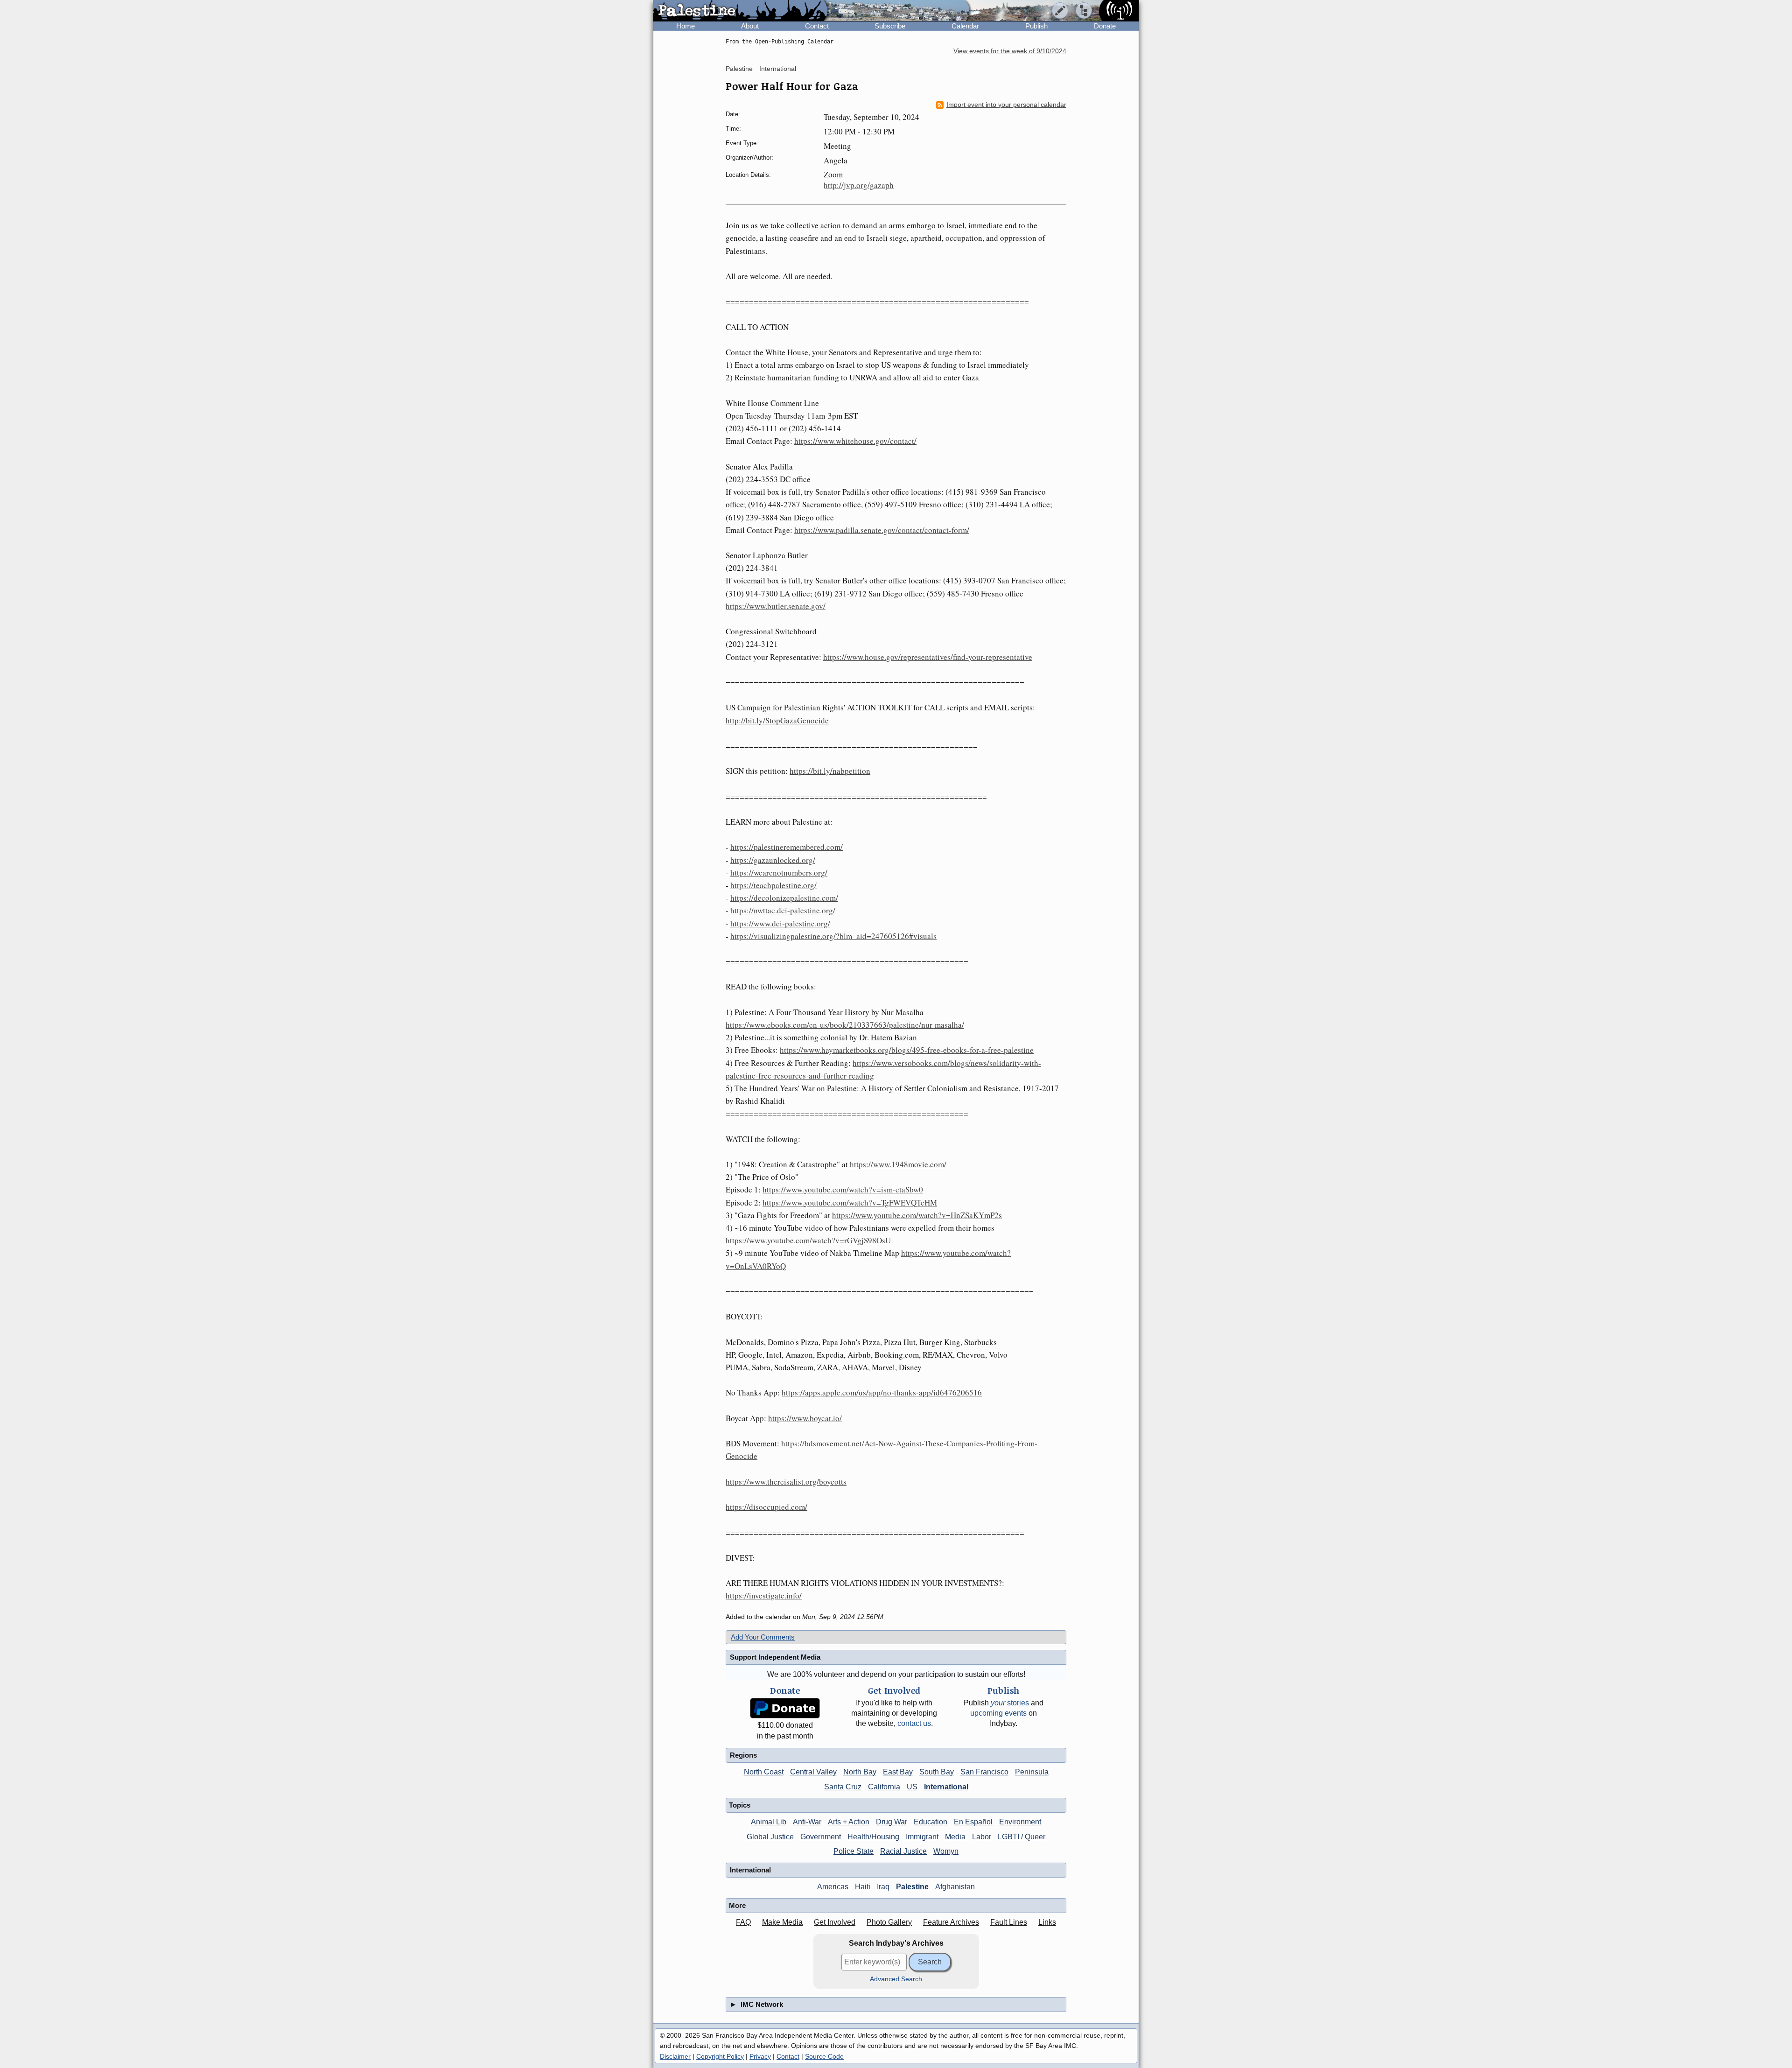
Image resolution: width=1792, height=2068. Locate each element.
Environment (1020, 1822)
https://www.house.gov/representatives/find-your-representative (928, 657)
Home (686, 26)
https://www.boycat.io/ (805, 1418)
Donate (1105, 26)
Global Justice (770, 1837)
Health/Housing (873, 1837)
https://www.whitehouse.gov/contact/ (855, 441)
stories (1010, 1703)
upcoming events (998, 1713)
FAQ (743, 1922)
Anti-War (807, 1822)
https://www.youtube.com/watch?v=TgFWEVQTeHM (850, 1202)
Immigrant (922, 1837)
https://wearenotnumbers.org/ (779, 873)
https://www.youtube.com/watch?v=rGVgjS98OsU (808, 1240)
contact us (914, 1723)
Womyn (946, 1851)
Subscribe (890, 26)
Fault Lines (1009, 1922)
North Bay (860, 1772)
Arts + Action (849, 1822)
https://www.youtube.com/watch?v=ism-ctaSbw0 (843, 1189)
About (750, 26)
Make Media (782, 1922)
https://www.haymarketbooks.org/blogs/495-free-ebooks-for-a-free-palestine (907, 1050)
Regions (743, 1755)
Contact (817, 26)
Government (821, 1837)
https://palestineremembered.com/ (787, 847)
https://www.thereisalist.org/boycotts (786, 1482)
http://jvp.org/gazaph (859, 185)
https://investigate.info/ (764, 1595)
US (912, 1787)
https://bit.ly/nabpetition (830, 771)
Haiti (863, 1887)
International (778, 69)
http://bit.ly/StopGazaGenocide (777, 720)
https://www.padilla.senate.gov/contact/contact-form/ (882, 530)
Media (955, 1837)
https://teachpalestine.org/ (773, 885)
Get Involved (835, 1922)
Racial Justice (903, 1851)
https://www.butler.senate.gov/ (776, 606)
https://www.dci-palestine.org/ (780, 923)
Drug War (892, 1822)
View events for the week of (1010, 51)
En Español (973, 1822)
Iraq (883, 1887)
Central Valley (813, 1772)
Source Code (824, 2056)
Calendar (965, 26)
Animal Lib (769, 1822)
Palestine (739, 69)
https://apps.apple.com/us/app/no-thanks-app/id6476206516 (882, 1392)
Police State (854, 1851)
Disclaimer (675, 2056)
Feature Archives (951, 1922)
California (884, 1787)
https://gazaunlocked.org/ (773, 860)
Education (931, 1822)
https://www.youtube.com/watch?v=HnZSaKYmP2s (917, 1215)
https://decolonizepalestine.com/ (784, 898)
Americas (833, 1887)
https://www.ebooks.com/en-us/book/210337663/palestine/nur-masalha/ (845, 1025)
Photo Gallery (889, 1922)
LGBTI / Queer (1022, 1837)
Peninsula (1032, 1772)
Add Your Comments (763, 1637)
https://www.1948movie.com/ (898, 1164)
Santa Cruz (843, 1787)
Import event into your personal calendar (1006, 105)
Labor (982, 1837)
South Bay (937, 1772)
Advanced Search (896, 1979)
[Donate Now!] (785, 1708)
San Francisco (984, 1772)
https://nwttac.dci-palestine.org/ (783, 910)
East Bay (898, 1772)
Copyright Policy (720, 2056)
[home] (740, 11)
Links (1047, 1922)
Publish (1036, 26)
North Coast (764, 1772)
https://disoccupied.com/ (766, 1507)
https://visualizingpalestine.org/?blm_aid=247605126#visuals (833, 936)
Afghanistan (955, 1887)
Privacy (760, 2056)
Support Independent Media (775, 1657)
